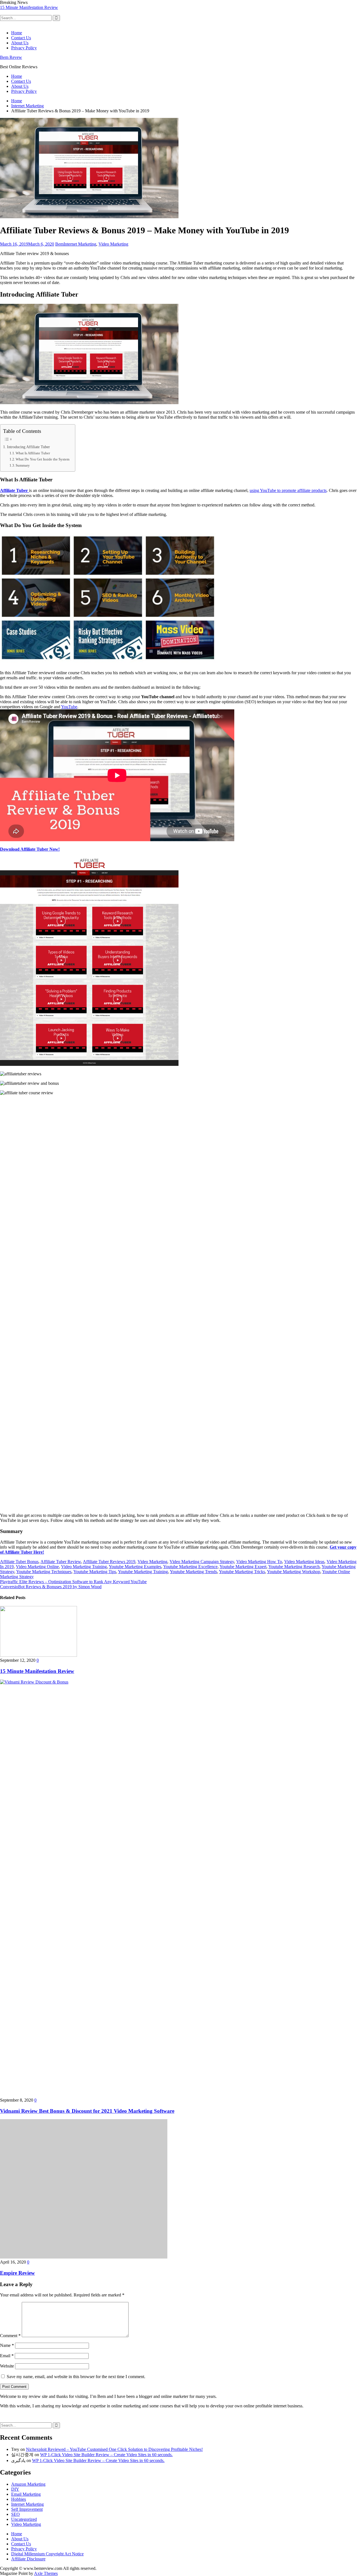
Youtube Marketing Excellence (190, 1567)
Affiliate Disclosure (28, 2559)
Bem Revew (11, 57)
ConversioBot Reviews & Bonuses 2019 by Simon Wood (51, 1587)
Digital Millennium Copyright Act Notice (47, 2554)
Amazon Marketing (28, 2484)
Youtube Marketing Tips (95, 1572)
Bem (59, 244)
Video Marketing (113, 244)
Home (17, 33)
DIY (15, 2489)
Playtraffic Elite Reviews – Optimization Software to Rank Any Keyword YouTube (73, 1582)
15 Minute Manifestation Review (37, 1671)
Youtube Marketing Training (143, 1572)
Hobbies (19, 2499)
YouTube (69, 707)
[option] (178, 8)
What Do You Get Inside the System (43, 459)
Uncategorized (24, 2519)
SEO (15, 2514)
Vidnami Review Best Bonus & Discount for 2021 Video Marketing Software (68, 7)
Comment (10, 2336)
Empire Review (17, 2273)
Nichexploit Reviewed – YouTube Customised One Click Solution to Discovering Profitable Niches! (114, 2449)
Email (7, 2356)
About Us (20, 43)
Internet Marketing (80, 244)
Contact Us (21, 38)
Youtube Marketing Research (294, 1567)
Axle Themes (46, 2573)
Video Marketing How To (259, 1562)
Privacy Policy (24, 48)
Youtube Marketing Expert (243, 1567)
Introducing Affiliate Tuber (28, 447)
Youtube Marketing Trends (193, 1572)
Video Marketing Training (84, 1567)
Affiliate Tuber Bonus (19, 1562)
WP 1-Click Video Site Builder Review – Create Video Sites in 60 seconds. (106, 2455)
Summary (23, 465)
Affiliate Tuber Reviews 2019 (109, 1562)
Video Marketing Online (37, 1567)
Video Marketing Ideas (304, 1562)
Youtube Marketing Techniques (44, 1572)
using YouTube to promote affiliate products (288, 490)
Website (7, 2366)
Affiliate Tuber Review (61, 1562)
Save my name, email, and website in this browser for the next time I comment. (76, 2377)
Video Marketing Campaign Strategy (202, 1562)
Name (7, 2345)
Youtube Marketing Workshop (294, 1572)
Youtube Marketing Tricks (242, 1572)
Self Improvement (27, 2509)
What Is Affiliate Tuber (33, 453)
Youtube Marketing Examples (135, 1567)
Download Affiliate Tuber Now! (30, 849)
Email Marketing (26, 2494)
